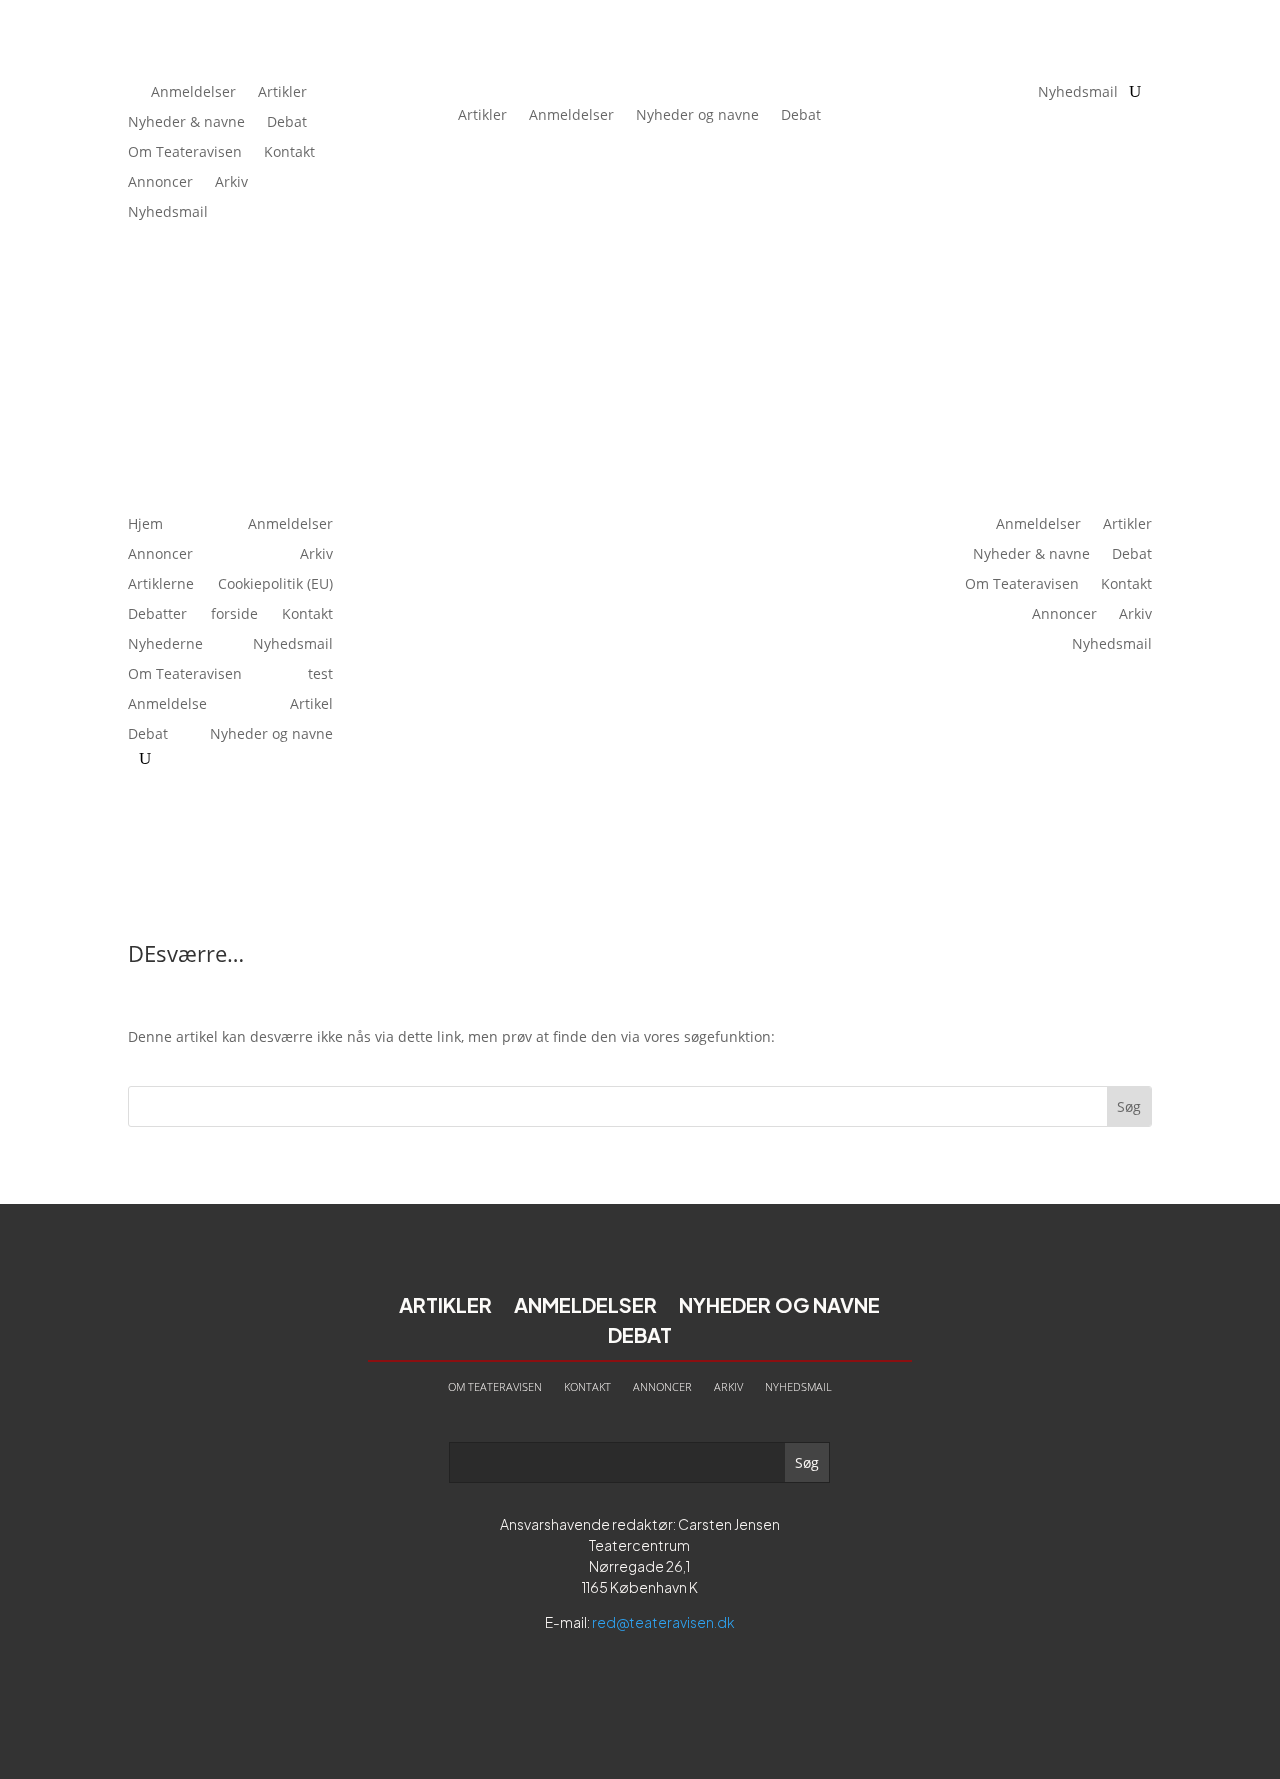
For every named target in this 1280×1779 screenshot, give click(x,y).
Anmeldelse (167, 705)
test (320, 675)
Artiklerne (161, 585)
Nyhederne (165, 645)
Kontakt (289, 153)
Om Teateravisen (185, 153)
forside (234, 615)
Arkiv (231, 183)
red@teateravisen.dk (663, 1622)
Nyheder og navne (697, 114)
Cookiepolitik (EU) (275, 585)
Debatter (157, 615)
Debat (287, 123)
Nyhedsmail (168, 213)
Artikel (311, 705)
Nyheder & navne (186, 123)
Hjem (145, 525)
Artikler (282, 93)
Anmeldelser (193, 93)
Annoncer (160, 183)
